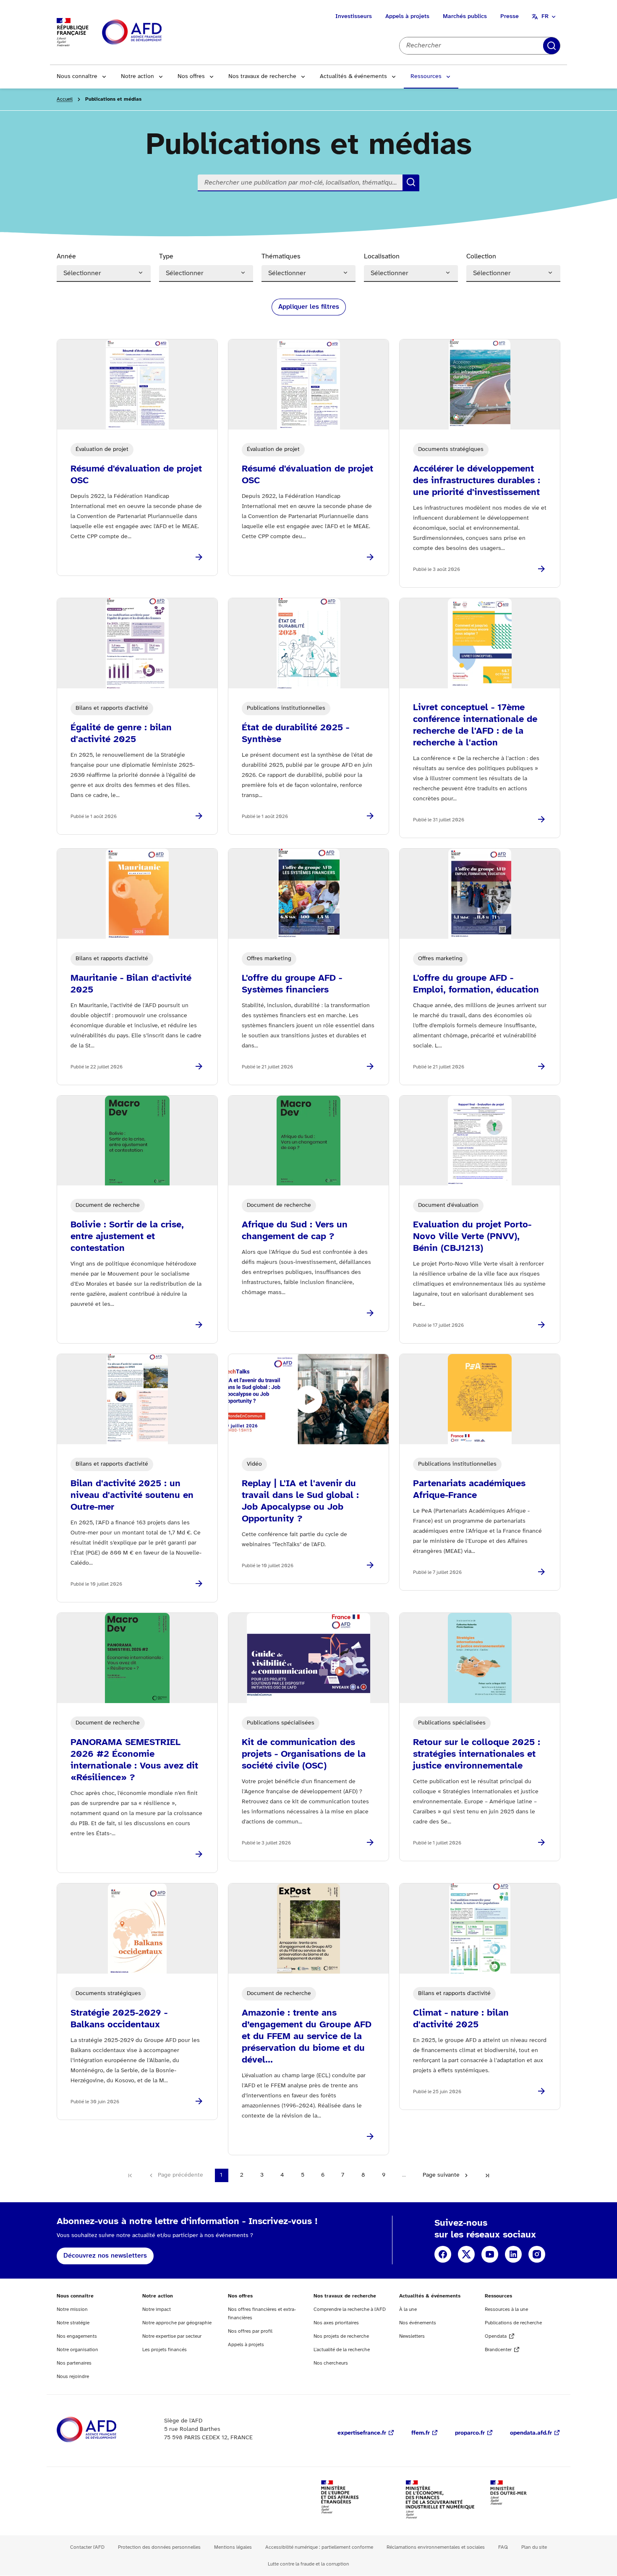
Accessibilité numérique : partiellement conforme (319, 2547)
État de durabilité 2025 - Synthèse (295, 734)
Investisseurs (354, 17)
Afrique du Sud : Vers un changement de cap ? (295, 1231)
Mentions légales (233, 2547)
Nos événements (418, 2323)
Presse (510, 17)
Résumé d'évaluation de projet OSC (136, 475)
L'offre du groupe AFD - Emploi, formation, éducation (476, 984)
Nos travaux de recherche (262, 77)
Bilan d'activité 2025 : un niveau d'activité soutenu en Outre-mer (132, 1495)
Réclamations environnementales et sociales (436, 2547)
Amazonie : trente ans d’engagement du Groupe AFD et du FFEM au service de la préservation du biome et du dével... (307, 2037)
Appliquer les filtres (309, 307)
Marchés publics (465, 17)
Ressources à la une (506, 2309)
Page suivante (441, 2175)
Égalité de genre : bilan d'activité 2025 (121, 734)
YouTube (490, 2254)
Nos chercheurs (331, 2363)
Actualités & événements (353, 77)
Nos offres (191, 77)
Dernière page (487, 2175)
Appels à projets (407, 17)
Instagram (537, 2254)
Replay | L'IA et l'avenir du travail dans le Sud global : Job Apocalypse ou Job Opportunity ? (300, 1501)
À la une (408, 2309)
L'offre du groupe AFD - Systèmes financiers (292, 984)
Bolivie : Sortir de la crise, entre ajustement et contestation (127, 1237)
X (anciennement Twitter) (466, 2254)
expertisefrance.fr (362, 2433)
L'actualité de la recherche (342, 2350)
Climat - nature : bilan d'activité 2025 (461, 2019)
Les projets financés (165, 2350)
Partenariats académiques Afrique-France (469, 1490)
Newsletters (412, 2336)
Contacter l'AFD (87, 2547)
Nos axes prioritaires (336, 2323)
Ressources (426, 77)
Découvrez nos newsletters (105, 2256)
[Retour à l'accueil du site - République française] (151, 33)
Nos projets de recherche (341, 2336)
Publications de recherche (513, 2323)
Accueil (65, 99)
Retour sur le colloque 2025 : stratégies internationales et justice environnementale (477, 1754)
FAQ (503, 2547)
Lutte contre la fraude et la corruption (308, 2564)
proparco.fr (470, 2433)
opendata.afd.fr (531, 2433)
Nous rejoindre (73, 2377)
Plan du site (534, 2547)
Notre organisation (77, 2350)
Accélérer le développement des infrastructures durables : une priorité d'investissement (477, 481)
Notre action (137, 77)
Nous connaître (77, 77)
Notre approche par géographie (177, 2323)
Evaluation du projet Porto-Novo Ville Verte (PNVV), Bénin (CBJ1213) (472, 1237)
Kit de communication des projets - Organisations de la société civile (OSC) (304, 1754)
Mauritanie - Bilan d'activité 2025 (131, 984)
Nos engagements (77, 2336)
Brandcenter (498, 2350)
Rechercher (552, 46)
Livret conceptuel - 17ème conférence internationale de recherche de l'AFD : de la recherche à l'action (475, 725)
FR (545, 17)
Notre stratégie (73, 2323)
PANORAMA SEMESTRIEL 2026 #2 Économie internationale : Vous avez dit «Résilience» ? (134, 1760)
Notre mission (72, 2309)
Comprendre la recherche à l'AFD (350, 2309)
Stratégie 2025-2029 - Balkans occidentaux (119, 2019)
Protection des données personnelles (159, 2547)
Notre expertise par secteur (172, 2336)
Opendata (496, 2336)
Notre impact (157, 2309)
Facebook (443, 2254)
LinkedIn (513, 2254)
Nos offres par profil (250, 2331)
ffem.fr (421, 2433)
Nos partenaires (74, 2363)
